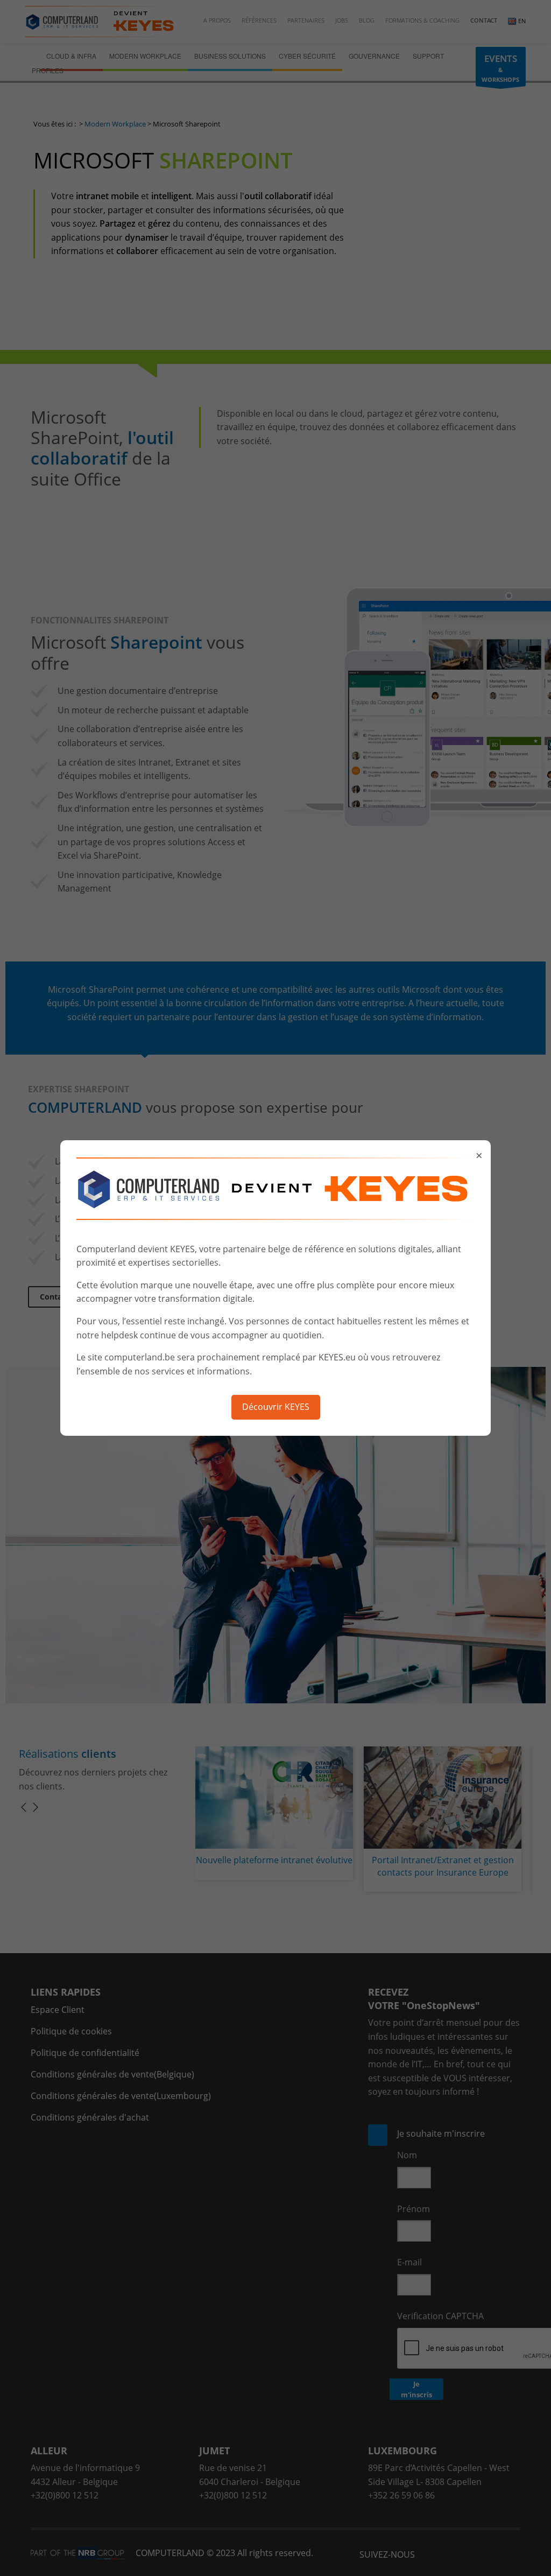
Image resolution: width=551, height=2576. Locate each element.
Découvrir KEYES (276, 1407)
